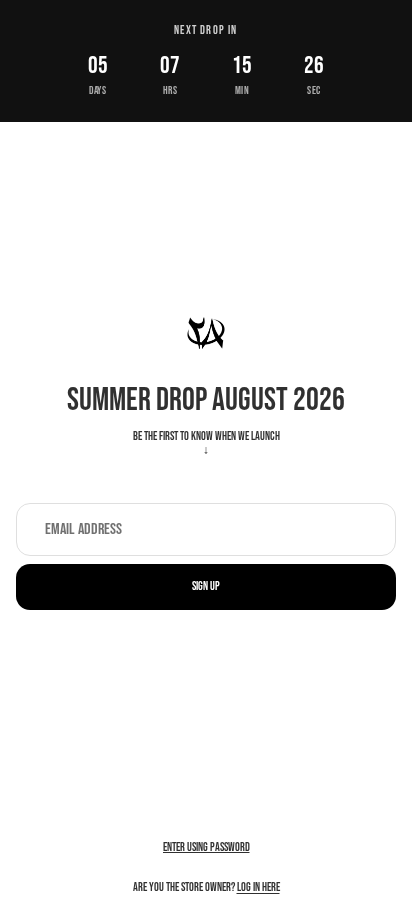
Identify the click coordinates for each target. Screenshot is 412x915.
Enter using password (206, 847)
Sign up (206, 586)
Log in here (258, 887)
